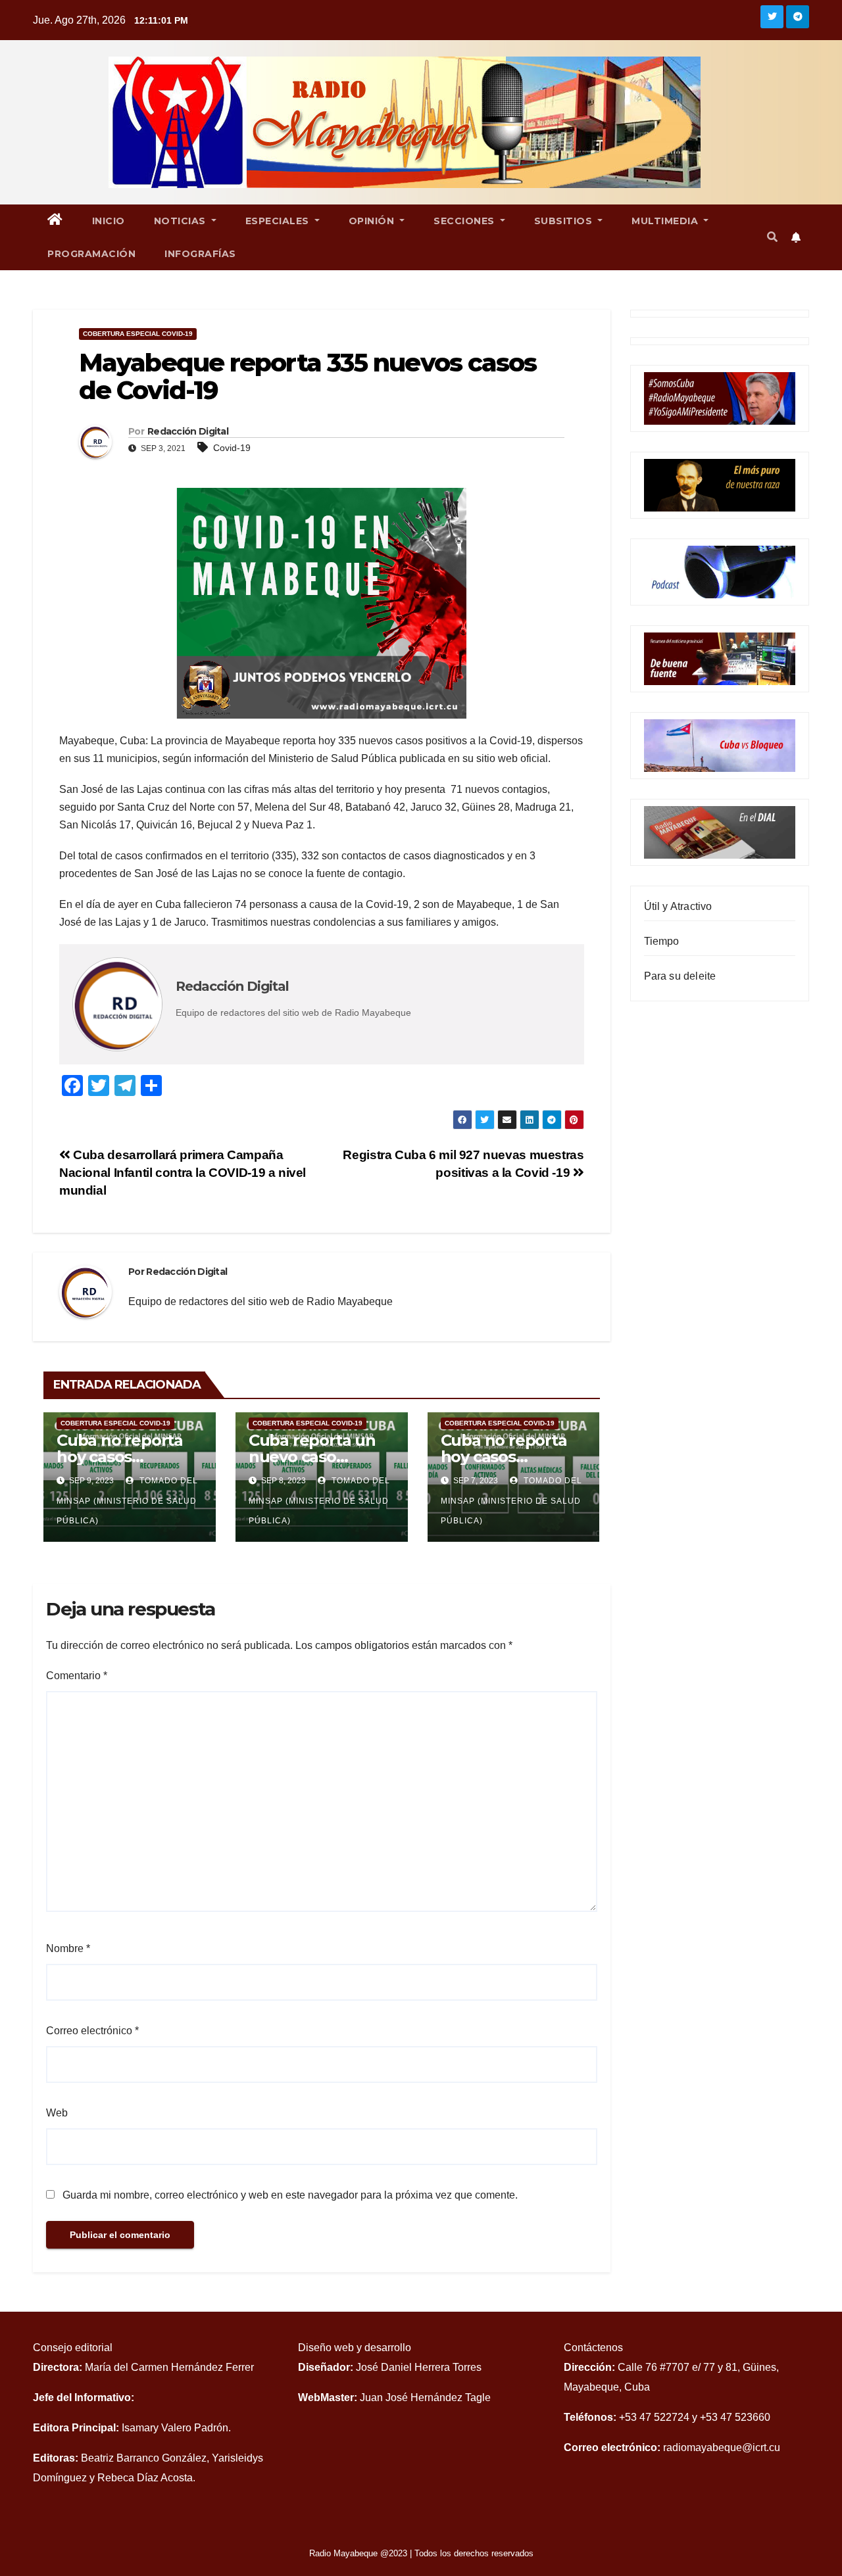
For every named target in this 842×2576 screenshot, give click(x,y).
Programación (91, 254)
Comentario (77, 1676)
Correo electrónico (92, 2031)
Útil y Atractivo (678, 906)
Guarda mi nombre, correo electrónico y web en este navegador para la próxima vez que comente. (290, 2195)
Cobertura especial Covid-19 (138, 334)
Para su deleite (680, 976)
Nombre (68, 1948)
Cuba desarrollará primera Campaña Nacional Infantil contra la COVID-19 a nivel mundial (183, 1173)
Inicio (109, 221)
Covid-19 (232, 448)
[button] (772, 237)
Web (57, 2113)
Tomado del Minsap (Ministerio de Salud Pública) (127, 1501)
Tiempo (662, 941)
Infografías (200, 254)
